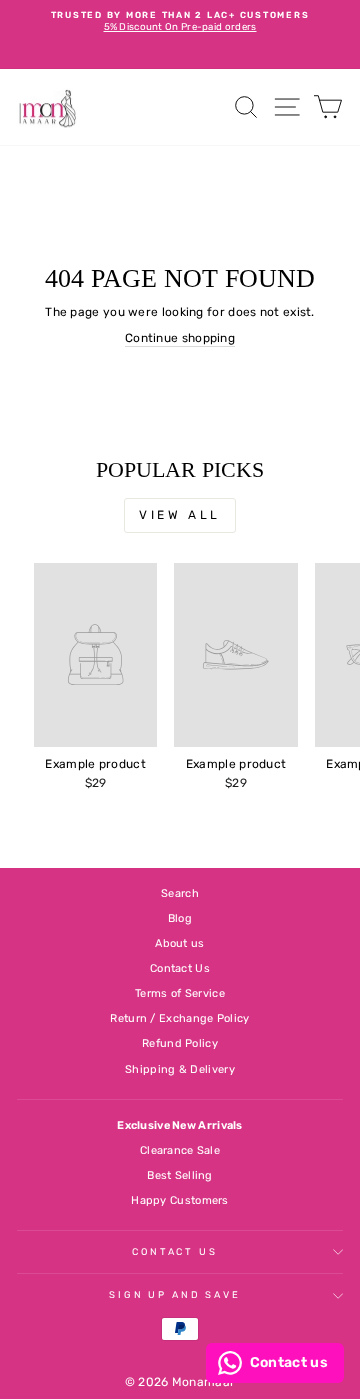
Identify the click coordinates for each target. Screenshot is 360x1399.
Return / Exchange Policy (179, 1018)
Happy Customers (180, 1200)
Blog (180, 918)
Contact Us (180, 968)
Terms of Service (180, 993)
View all (180, 515)
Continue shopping (180, 338)
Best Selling (180, 1175)
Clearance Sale (180, 1150)
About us (179, 943)
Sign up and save (175, 1294)
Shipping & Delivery (180, 1069)
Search (180, 893)
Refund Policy (180, 1043)
